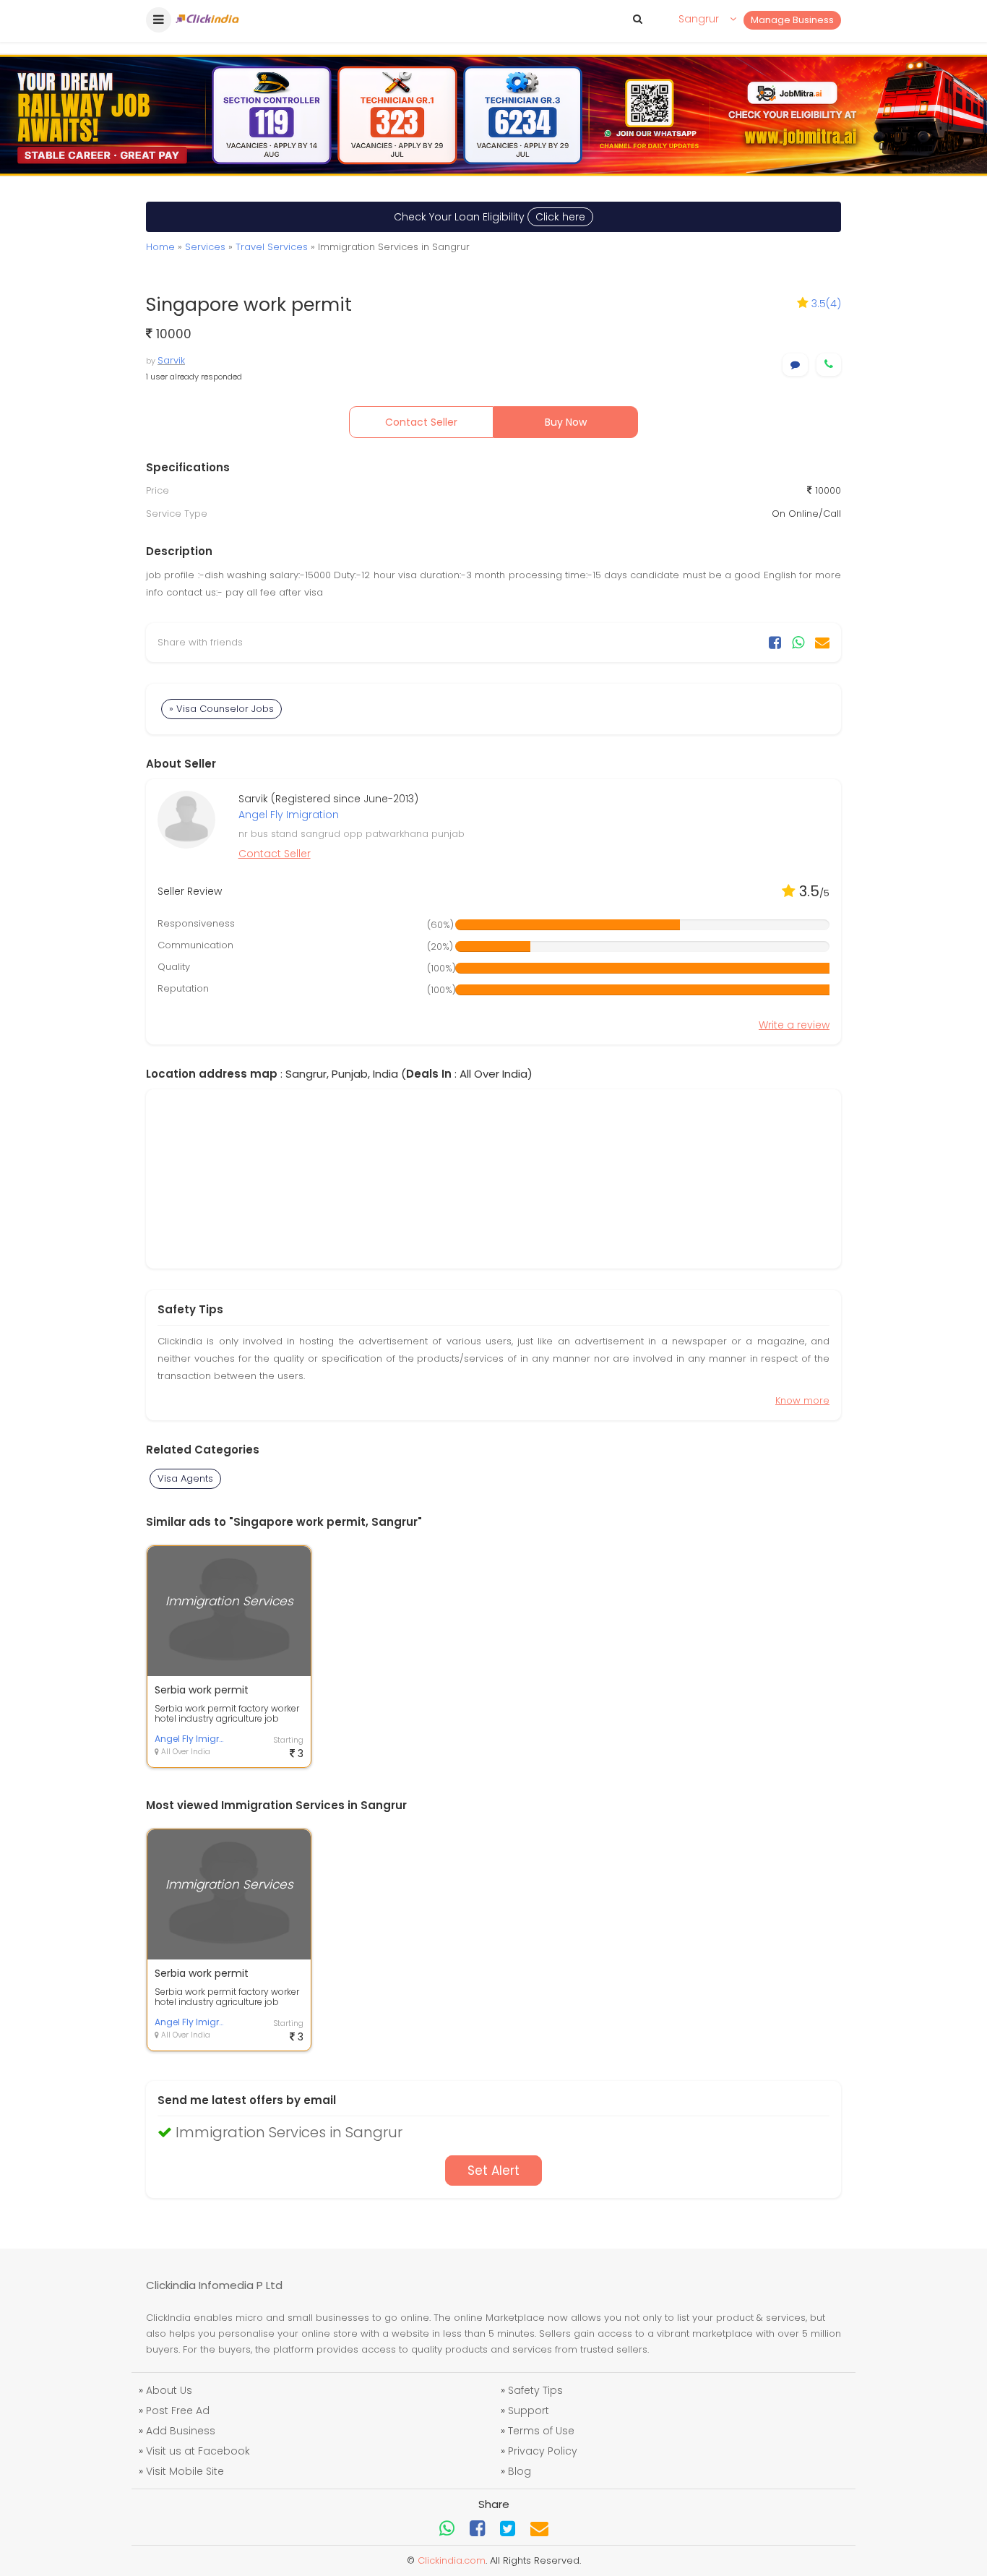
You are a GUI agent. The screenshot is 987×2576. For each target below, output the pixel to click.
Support (529, 2410)
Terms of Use (541, 2431)
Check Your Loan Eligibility (490, 217)
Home (160, 247)
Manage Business (792, 20)
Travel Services (272, 247)
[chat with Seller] (795, 365)
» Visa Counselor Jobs (221, 709)
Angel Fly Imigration (289, 815)
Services (205, 247)
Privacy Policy (543, 2451)
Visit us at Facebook (198, 2451)
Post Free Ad (178, 2410)
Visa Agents (185, 1478)
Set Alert (493, 2171)
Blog (520, 2471)
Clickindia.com (452, 2560)
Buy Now (566, 422)
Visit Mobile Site (185, 2471)
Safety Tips (535, 2390)
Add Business (181, 2431)
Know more (802, 1400)
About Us (169, 2390)
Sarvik (171, 360)
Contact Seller (421, 422)
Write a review (794, 1025)
